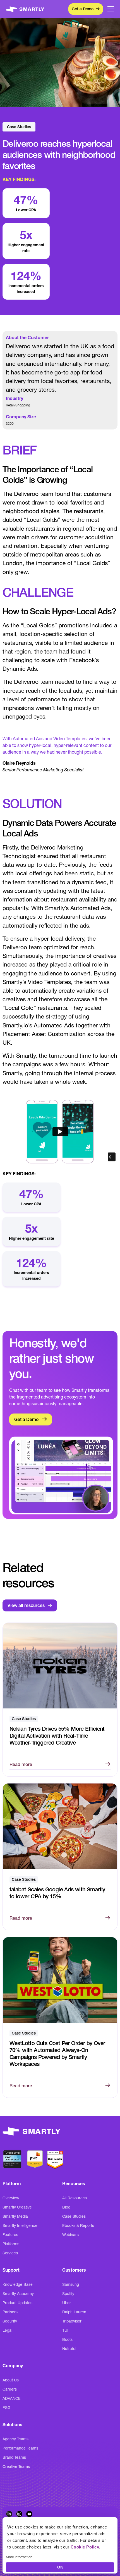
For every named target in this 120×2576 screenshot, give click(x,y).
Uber (67, 2303)
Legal (7, 2330)
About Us (11, 2380)
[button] (111, 9)
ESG (7, 2408)
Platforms (11, 2244)
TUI (65, 2330)
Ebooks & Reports (78, 2225)
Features (10, 2235)
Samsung (71, 2284)
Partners (10, 2312)
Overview (11, 2198)
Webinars (70, 2235)
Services (10, 2253)
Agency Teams (15, 2439)
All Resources (75, 2198)
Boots (67, 2339)
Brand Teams (14, 2457)
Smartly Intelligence (20, 2225)
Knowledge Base (18, 2284)
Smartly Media (15, 2216)
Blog (66, 2207)
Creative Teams (16, 2466)
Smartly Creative (17, 2207)
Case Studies (74, 2216)
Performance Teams (20, 2448)
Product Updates (17, 2303)
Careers (10, 2389)
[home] (26, 9)
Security (10, 2321)
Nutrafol (69, 2349)
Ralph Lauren (74, 2312)
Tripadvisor (72, 2321)
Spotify (68, 2294)
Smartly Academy (18, 2294)
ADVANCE (12, 2398)
